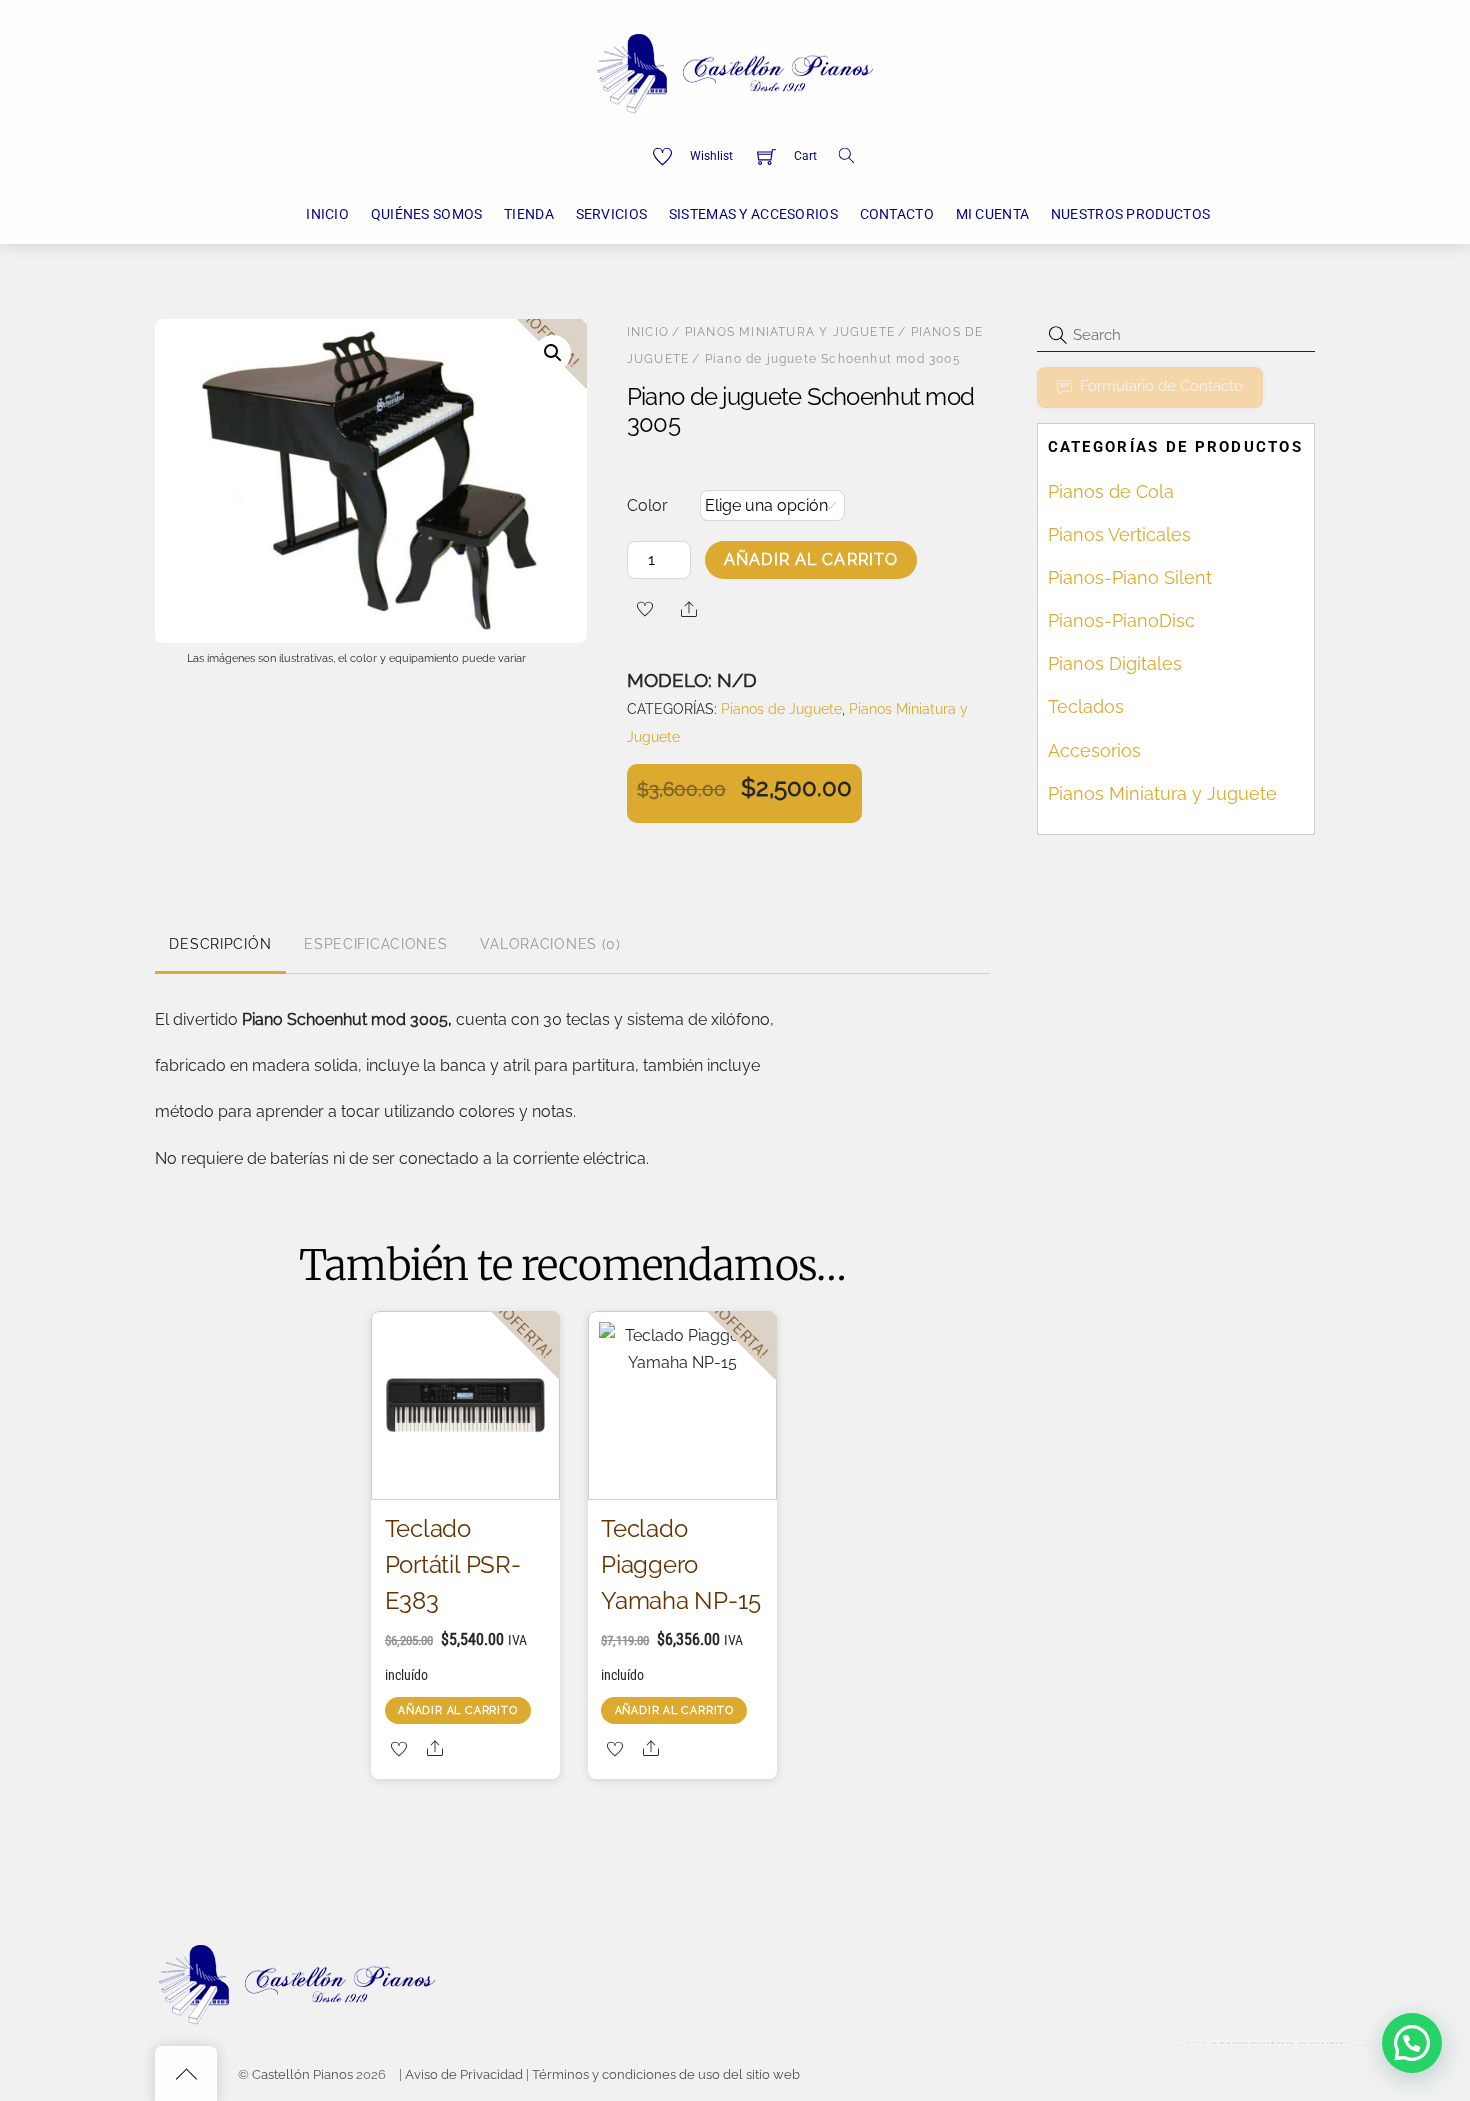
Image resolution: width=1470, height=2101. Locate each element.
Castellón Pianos (302, 2074)
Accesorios (1094, 750)
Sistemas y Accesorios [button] (753, 214)
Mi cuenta (993, 214)
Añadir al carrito (811, 559)
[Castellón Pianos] (735, 71)
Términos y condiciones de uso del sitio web (666, 2074)
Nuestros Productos (1130, 214)
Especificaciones (376, 943)
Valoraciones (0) (550, 943)
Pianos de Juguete (781, 708)
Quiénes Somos (427, 214)
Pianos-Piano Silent (1130, 577)
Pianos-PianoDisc (1121, 620)
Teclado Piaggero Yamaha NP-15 (680, 1564)
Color (647, 505)
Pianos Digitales (1115, 663)
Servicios (612, 214)
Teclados (1086, 706)
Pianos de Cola (1111, 491)
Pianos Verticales (1119, 534)
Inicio (327, 214)
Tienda (529, 214)
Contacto (897, 214)
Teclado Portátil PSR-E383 (453, 1564)
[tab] (220, 945)
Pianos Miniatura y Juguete (790, 332)
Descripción (220, 943)
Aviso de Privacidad (464, 2074)
